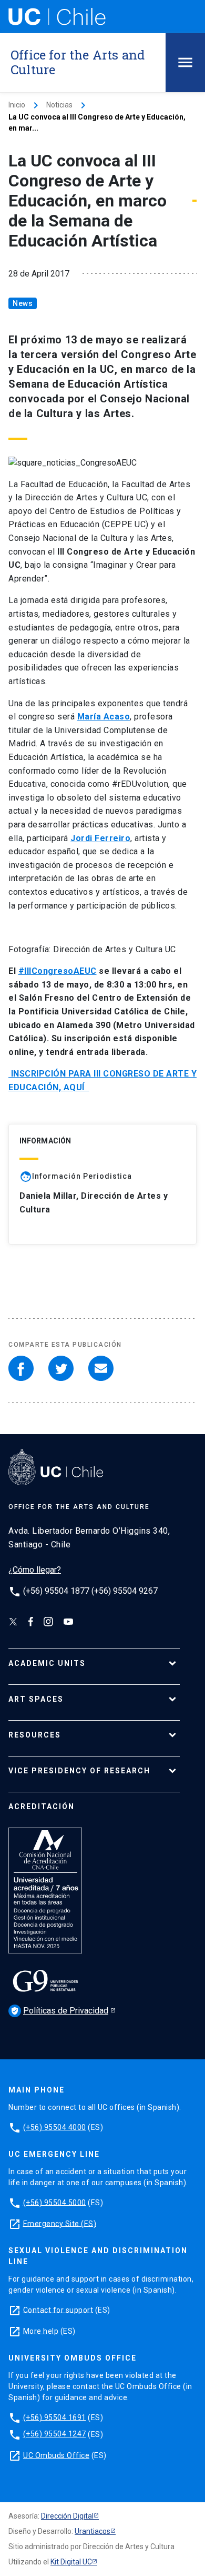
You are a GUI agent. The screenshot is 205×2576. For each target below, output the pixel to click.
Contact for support (58, 2309)
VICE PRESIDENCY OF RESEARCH (79, 1771)
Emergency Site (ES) (60, 2223)
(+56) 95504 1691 (55, 2417)
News (23, 303)
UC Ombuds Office (56, 2455)
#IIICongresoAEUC (58, 971)
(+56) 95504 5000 (55, 2202)
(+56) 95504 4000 (55, 2127)
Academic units (47, 1663)
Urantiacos (93, 2531)
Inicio (17, 105)
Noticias (59, 105)
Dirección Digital (67, 2516)
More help (41, 2331)
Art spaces (36, 1699)
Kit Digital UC (71, 2562)
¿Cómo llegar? (35, 1570)
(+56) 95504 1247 (55, 2434)
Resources (35, 1735)
